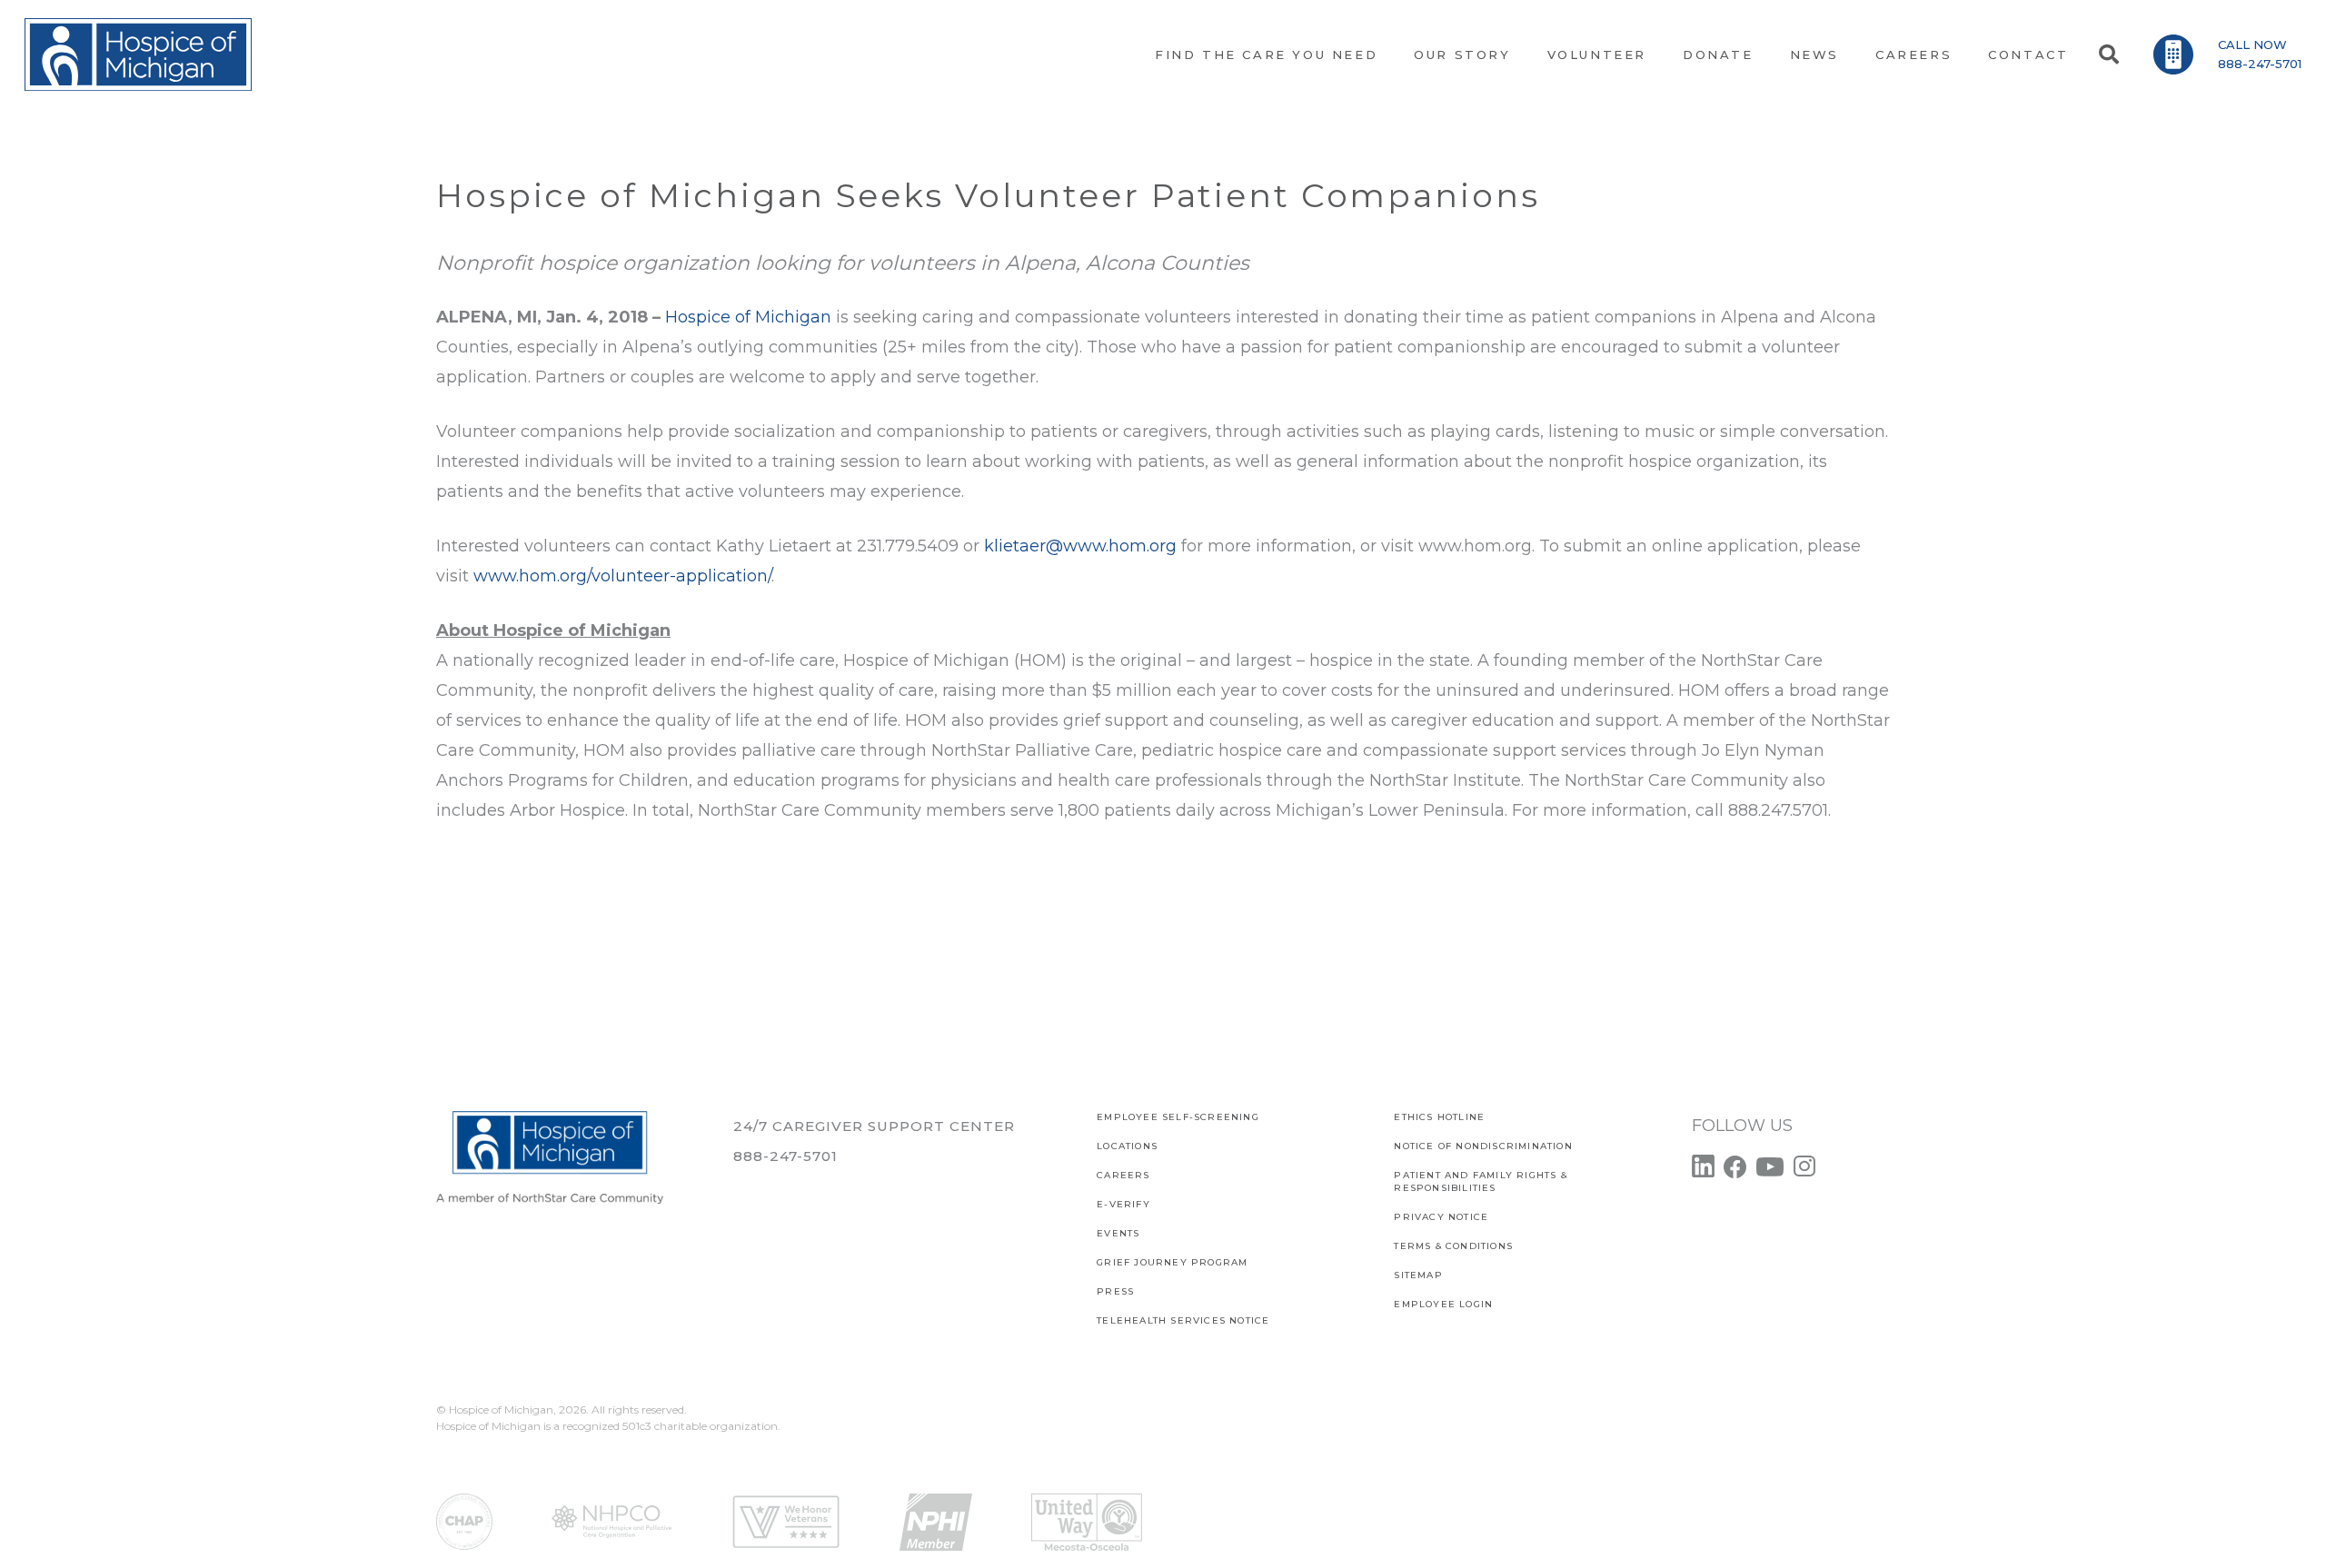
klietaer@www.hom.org (1080, 546)
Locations (1127, 1146)
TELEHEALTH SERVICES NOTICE (1183, 1320)
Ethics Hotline (1439, 1117)
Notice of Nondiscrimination (1483, 1146)
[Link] (138, 55)
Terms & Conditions (1453, 1246)
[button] (2108, 55)
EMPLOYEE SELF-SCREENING (1178, 1117)
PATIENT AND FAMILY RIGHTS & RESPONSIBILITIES (1480, 1181)
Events (1118, 1233)
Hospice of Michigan (748, 317)
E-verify (1123, 1204)
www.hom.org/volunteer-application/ (622, 576)
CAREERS (1123, 1175)
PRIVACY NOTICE (1441, 1217)
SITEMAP (1418, 1275)
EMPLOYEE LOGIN (1443, 1304)
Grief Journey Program (1172, 1262)
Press (1115, 1291)
